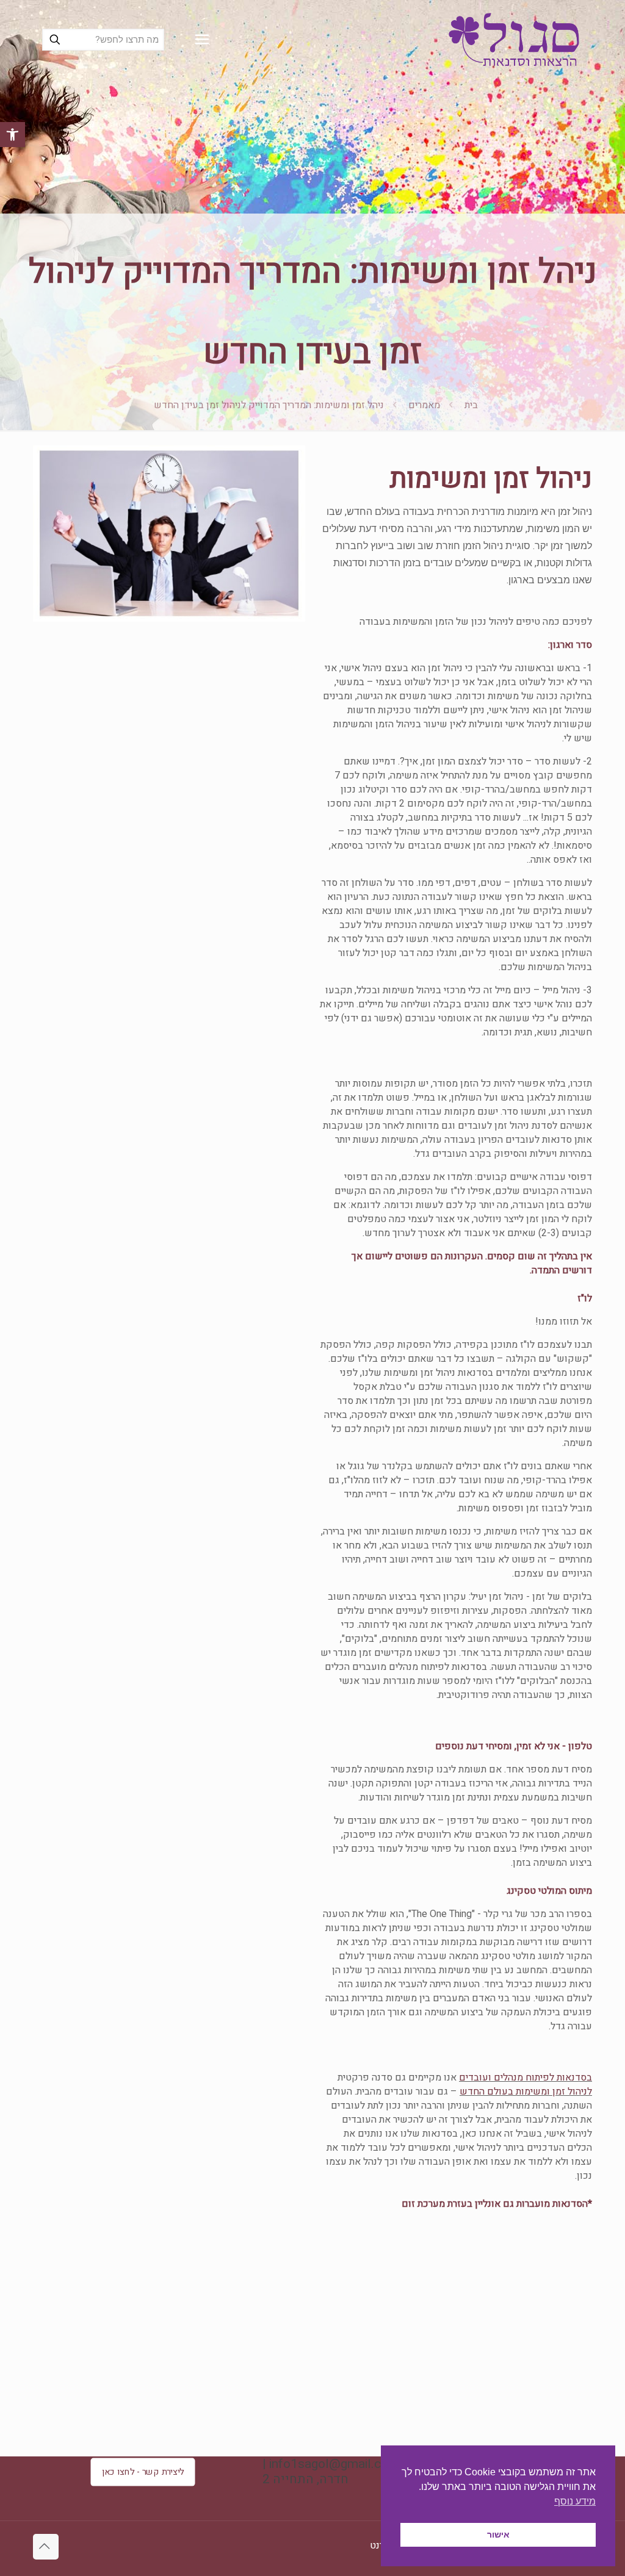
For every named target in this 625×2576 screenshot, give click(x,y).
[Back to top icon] (46, 2547)
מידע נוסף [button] (575, 2501)
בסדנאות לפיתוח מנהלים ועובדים (526, 2078)
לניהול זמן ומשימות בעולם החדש (526, 2092)
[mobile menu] (202, 40)
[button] (13, 135)
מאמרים (424, 405)
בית (471, 405)
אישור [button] (498, 2535)
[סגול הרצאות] (514, 40)
